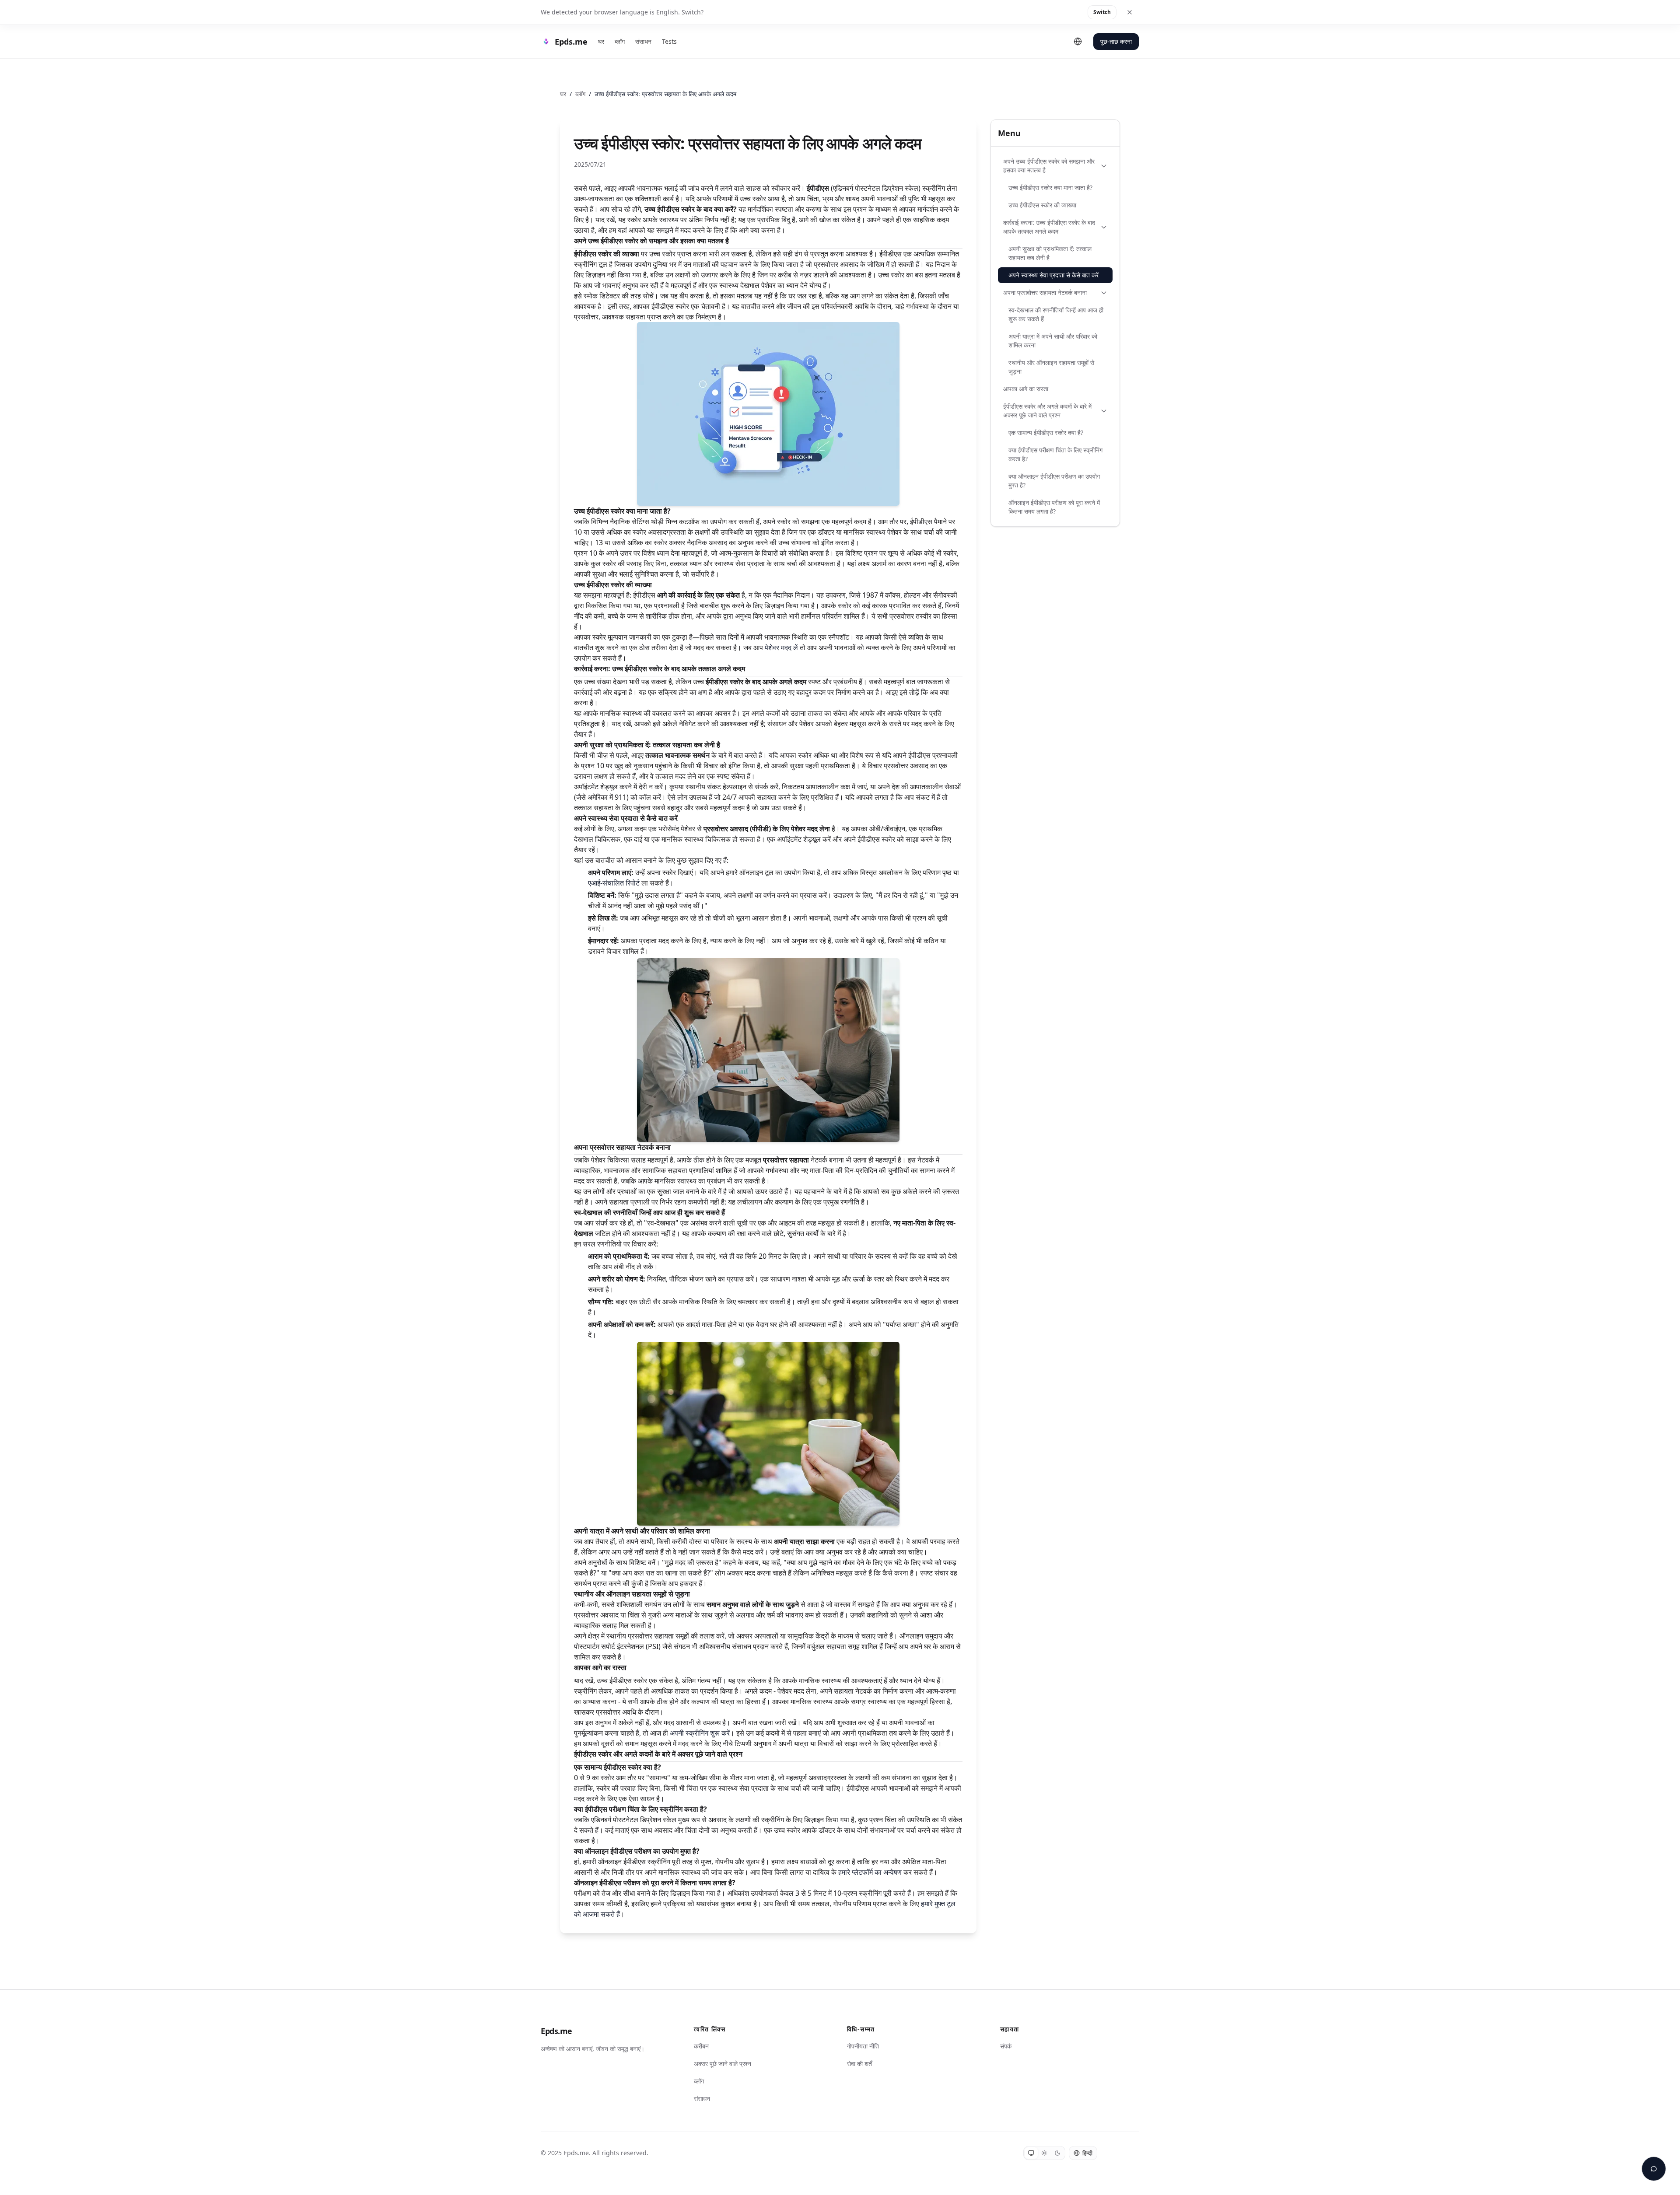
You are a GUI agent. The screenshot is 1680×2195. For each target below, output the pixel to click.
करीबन (701, 2046)
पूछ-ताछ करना (1116, 41)
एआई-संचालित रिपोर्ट (614, 883)
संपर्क (1006, 2046)
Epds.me (556, 2031)
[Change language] (1078, 42)
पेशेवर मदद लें (781, 648)
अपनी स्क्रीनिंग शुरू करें (700, 1733)
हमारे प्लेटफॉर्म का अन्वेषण (870, 1872)
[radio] (1031, 2153)
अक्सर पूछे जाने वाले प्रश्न (723, 2064)
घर (601, 41)
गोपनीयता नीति (863, 2046)
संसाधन (643, 41)
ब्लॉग (620, 41)
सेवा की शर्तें (859, 2064)
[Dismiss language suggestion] (1130, 12)
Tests (669, 41)
